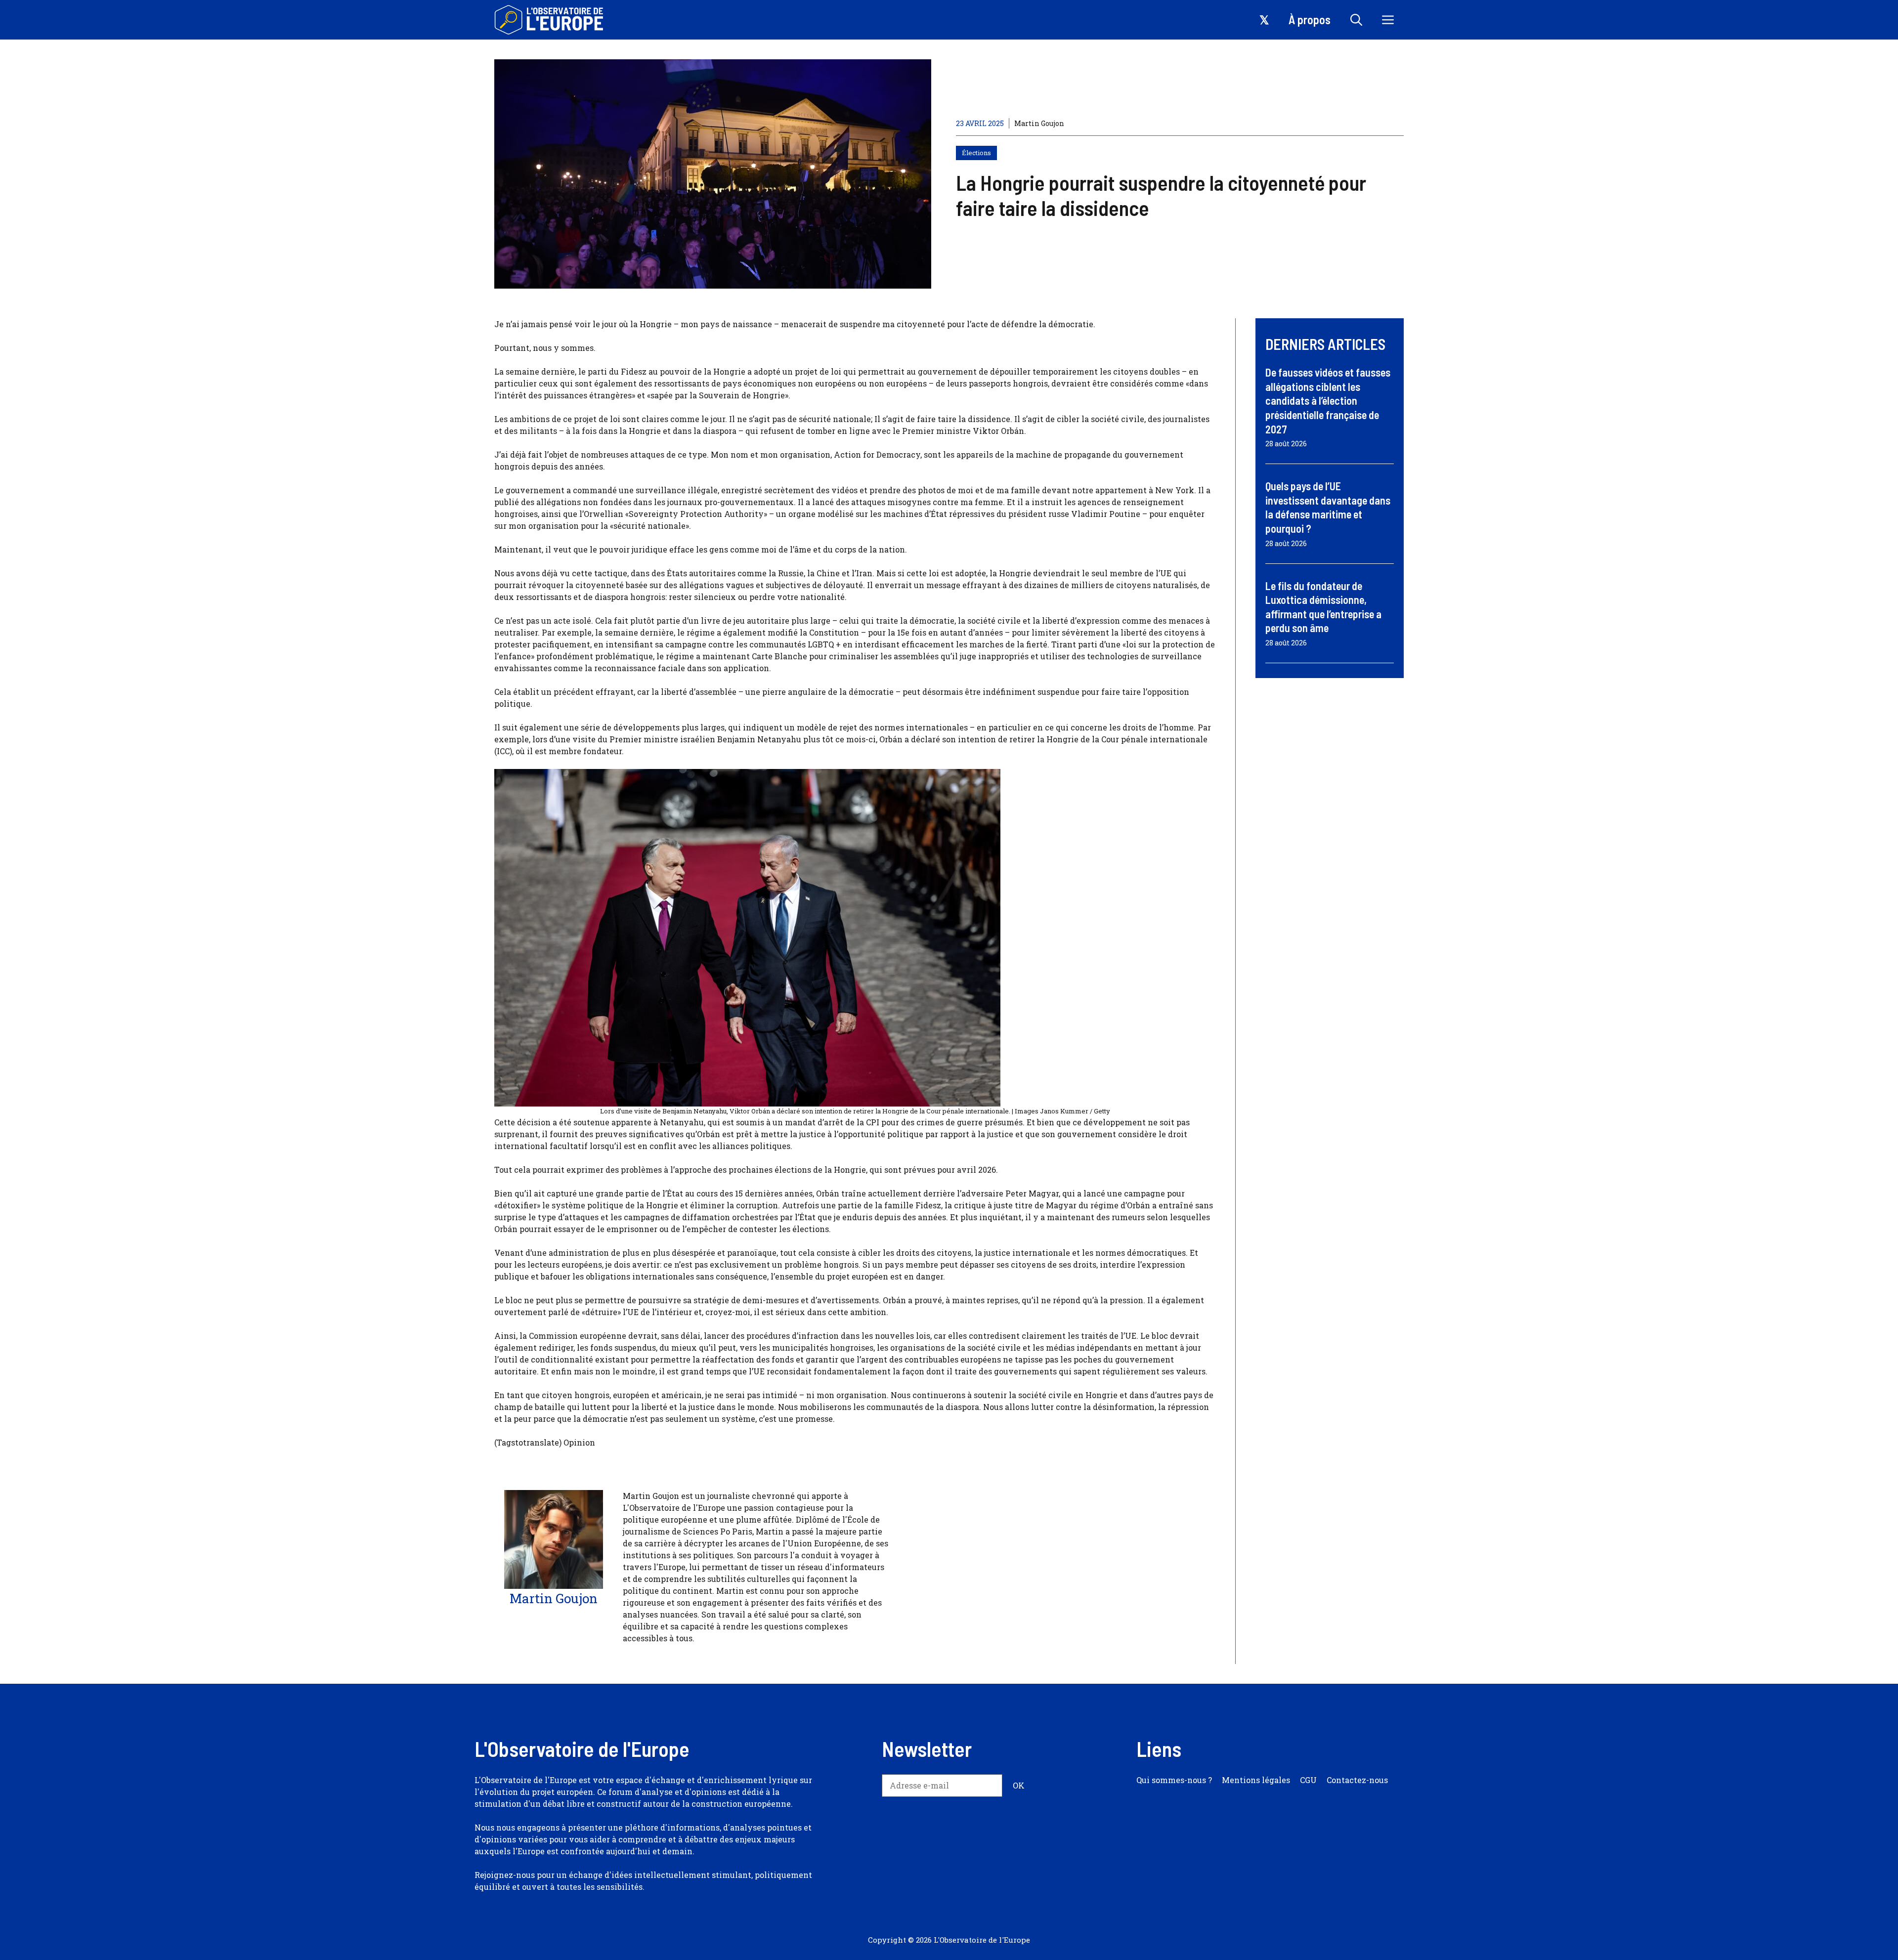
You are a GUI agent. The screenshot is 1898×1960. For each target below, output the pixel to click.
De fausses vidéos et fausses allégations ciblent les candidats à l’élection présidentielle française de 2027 (1328, 400)
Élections (976, 153)
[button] (1356, 20)
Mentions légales (1256, 1780)
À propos (1310, 20)
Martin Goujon (1039, 123)
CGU (1308, 1780)
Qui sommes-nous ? (1174, 1780)
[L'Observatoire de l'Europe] (550, 20)
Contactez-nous (1357, 1780)
